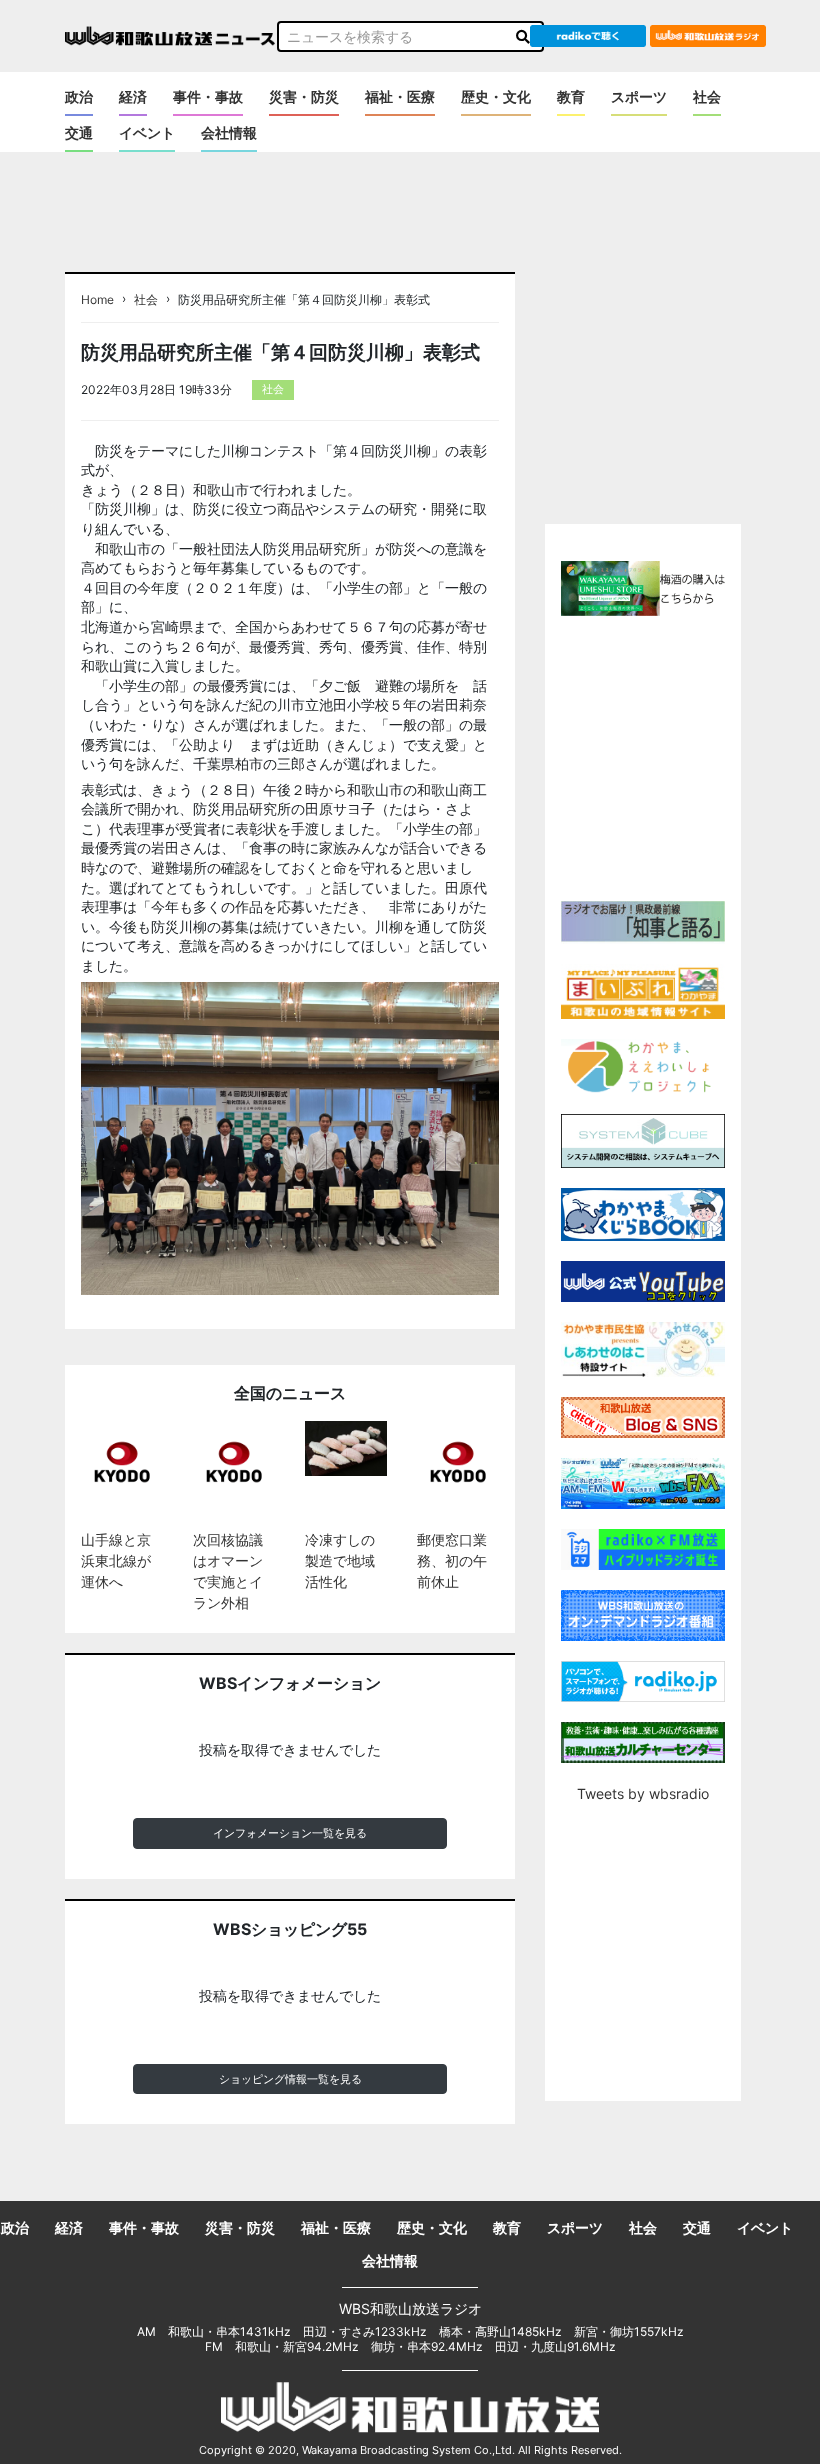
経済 (133, 96)
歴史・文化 (496, 96)
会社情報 (229, 132)
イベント (147, 132)
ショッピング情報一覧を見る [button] (290, 2079)
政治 (79, 96)
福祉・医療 (400, 96)
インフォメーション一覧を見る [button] (290, 1833)
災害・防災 (304, 96)
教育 (571, 96)
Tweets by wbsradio (643, 1793)
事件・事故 (208, 96)
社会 (707, 96)
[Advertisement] (681, 756)
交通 (79, 132)
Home (97, 300)
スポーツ (639, 96)
